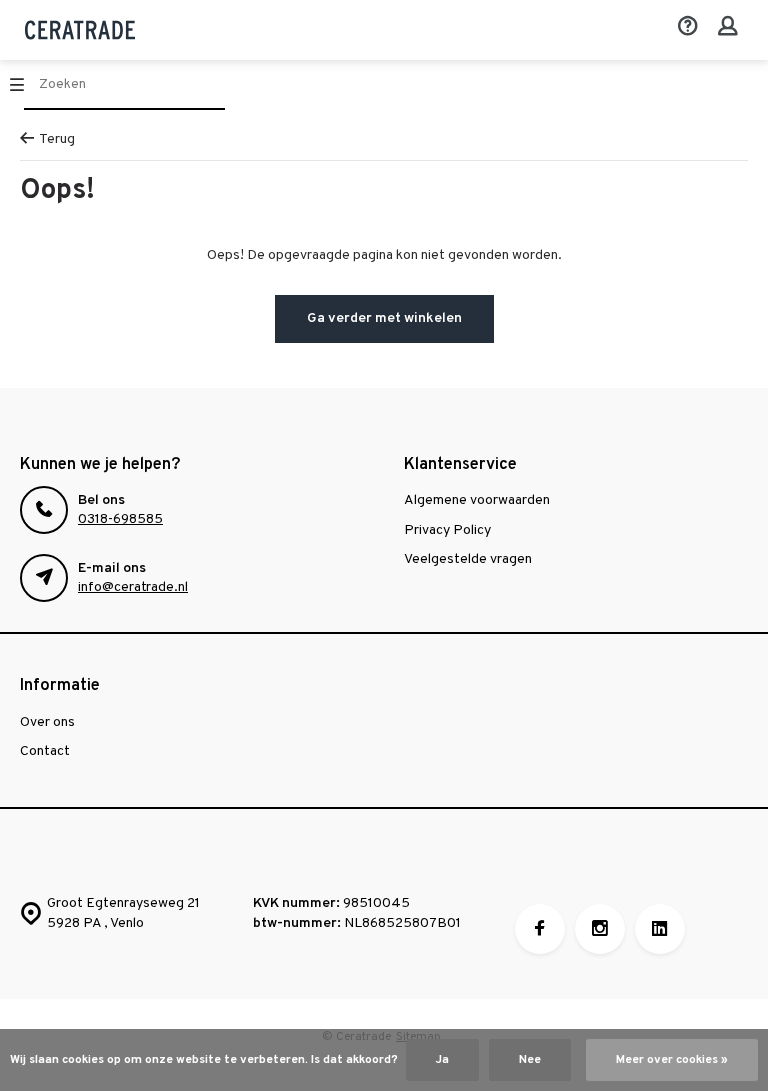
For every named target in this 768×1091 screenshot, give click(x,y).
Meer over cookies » (672, 1060)
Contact (45, 751)
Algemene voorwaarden (477, 500)
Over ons (47, 722)
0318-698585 (120, 519)
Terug (57, 139)
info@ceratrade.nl (133, 587)
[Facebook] (540, 929)
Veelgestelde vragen (468, 559)
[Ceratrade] (80, 30)
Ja (442, 1060)
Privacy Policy (447, 530)
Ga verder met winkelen (384, 318)
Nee (530, 1060)
